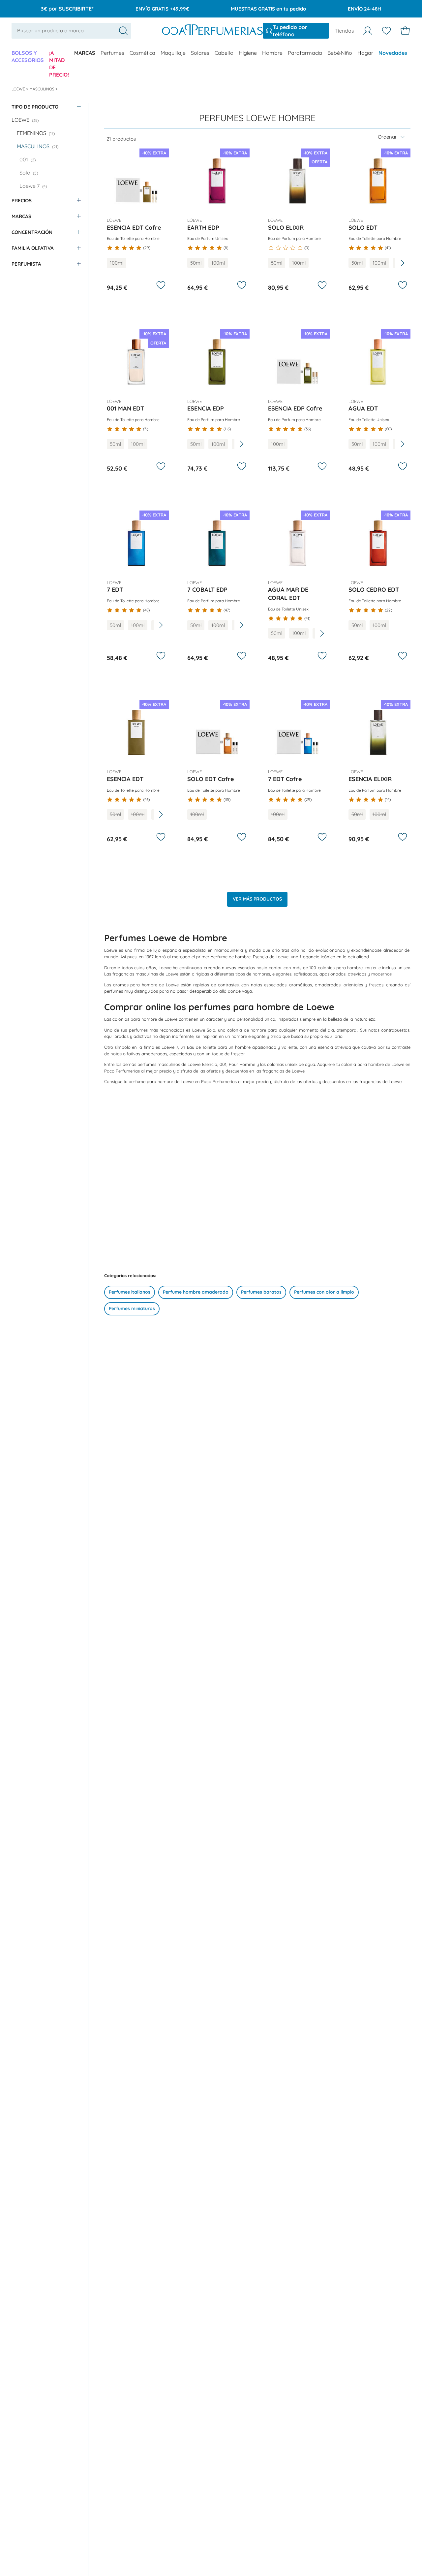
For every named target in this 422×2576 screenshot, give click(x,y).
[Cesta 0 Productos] (405, 31)
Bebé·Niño (340, 53)
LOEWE (19, 89)
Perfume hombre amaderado (196, 1292)
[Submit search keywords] (123, 31)
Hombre (272, 53)
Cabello (224, 53)
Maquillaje (173, 53)
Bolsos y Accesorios (28, 56)
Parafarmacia (305, 53)
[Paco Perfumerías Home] (212, 31)
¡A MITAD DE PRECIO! (59, 64)
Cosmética (142, 53)
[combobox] (71, 31)
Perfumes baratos (261, 1292)
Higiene (248, 53)
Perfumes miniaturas (132, 1308)
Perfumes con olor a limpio (324, 1292)
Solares (200, 53)
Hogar (365, 53)
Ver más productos (257, 899)
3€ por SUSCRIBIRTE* (67, 9)
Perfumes (112, 53)
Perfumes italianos (130, 1292)
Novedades (393, 53)
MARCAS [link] (85, 53)
